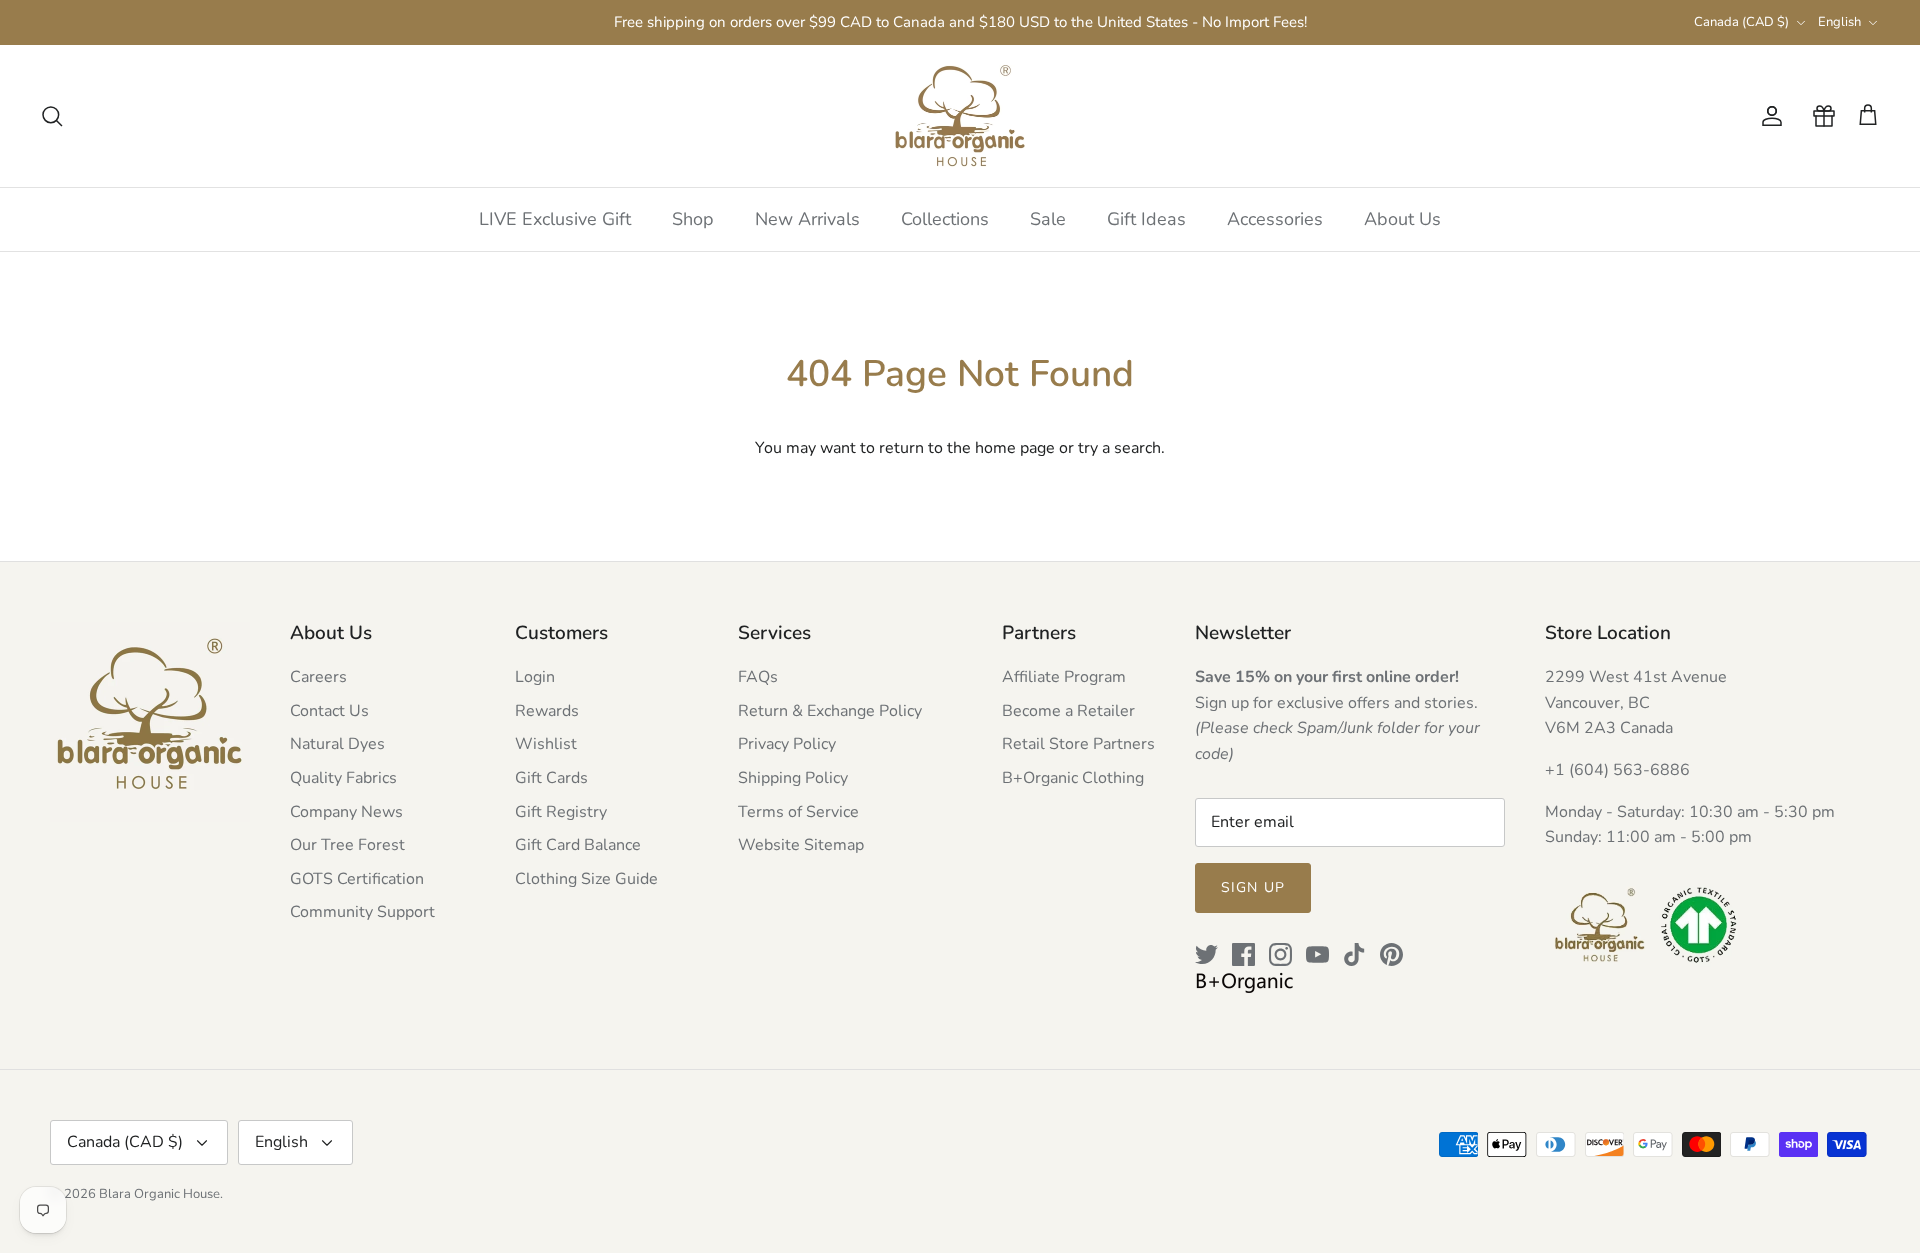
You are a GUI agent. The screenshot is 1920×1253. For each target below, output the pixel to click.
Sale (1048, 219)
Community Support (362, 912)
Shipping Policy (793, 778)
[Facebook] (1243, 954)
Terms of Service (798, 812)
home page (1015, 448)
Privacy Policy (787, 744)
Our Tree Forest (347, 845)
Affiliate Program (1064, 677)
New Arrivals (807, 219)
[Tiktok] (1354, 954)
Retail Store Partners (1078, 744)
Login (535, 677)
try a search (1119, 448)
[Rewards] (1820, 116)
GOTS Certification (357, 879)
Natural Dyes (337, 744)
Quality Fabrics (343, 778)
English (1839, 22)
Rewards (547, 711)
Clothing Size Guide (586, 879)
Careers (318, 677)
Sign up (1253, 887)
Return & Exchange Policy (830, 711)
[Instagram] (1280, 954)
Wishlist (546, 744)
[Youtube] (1317, 954)
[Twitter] (1206, 954)
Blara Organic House (159, 1194)
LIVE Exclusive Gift (555, 219)
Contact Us (329, 711)
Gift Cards (551, 778)
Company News (346, 812)
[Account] (1768, 116)
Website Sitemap (801, 845)
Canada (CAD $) (1741, 22)
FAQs (758, 677)
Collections (945, 219)
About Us (1402, 219)
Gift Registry (561, 812)
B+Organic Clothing (1073, 778)
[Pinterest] (1391, 954)
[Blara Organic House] (960, 116)
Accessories (1275, 219)
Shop (693, 219)
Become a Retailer (1068, 711)
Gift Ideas (1146, 219)
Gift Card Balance (578, 845)
